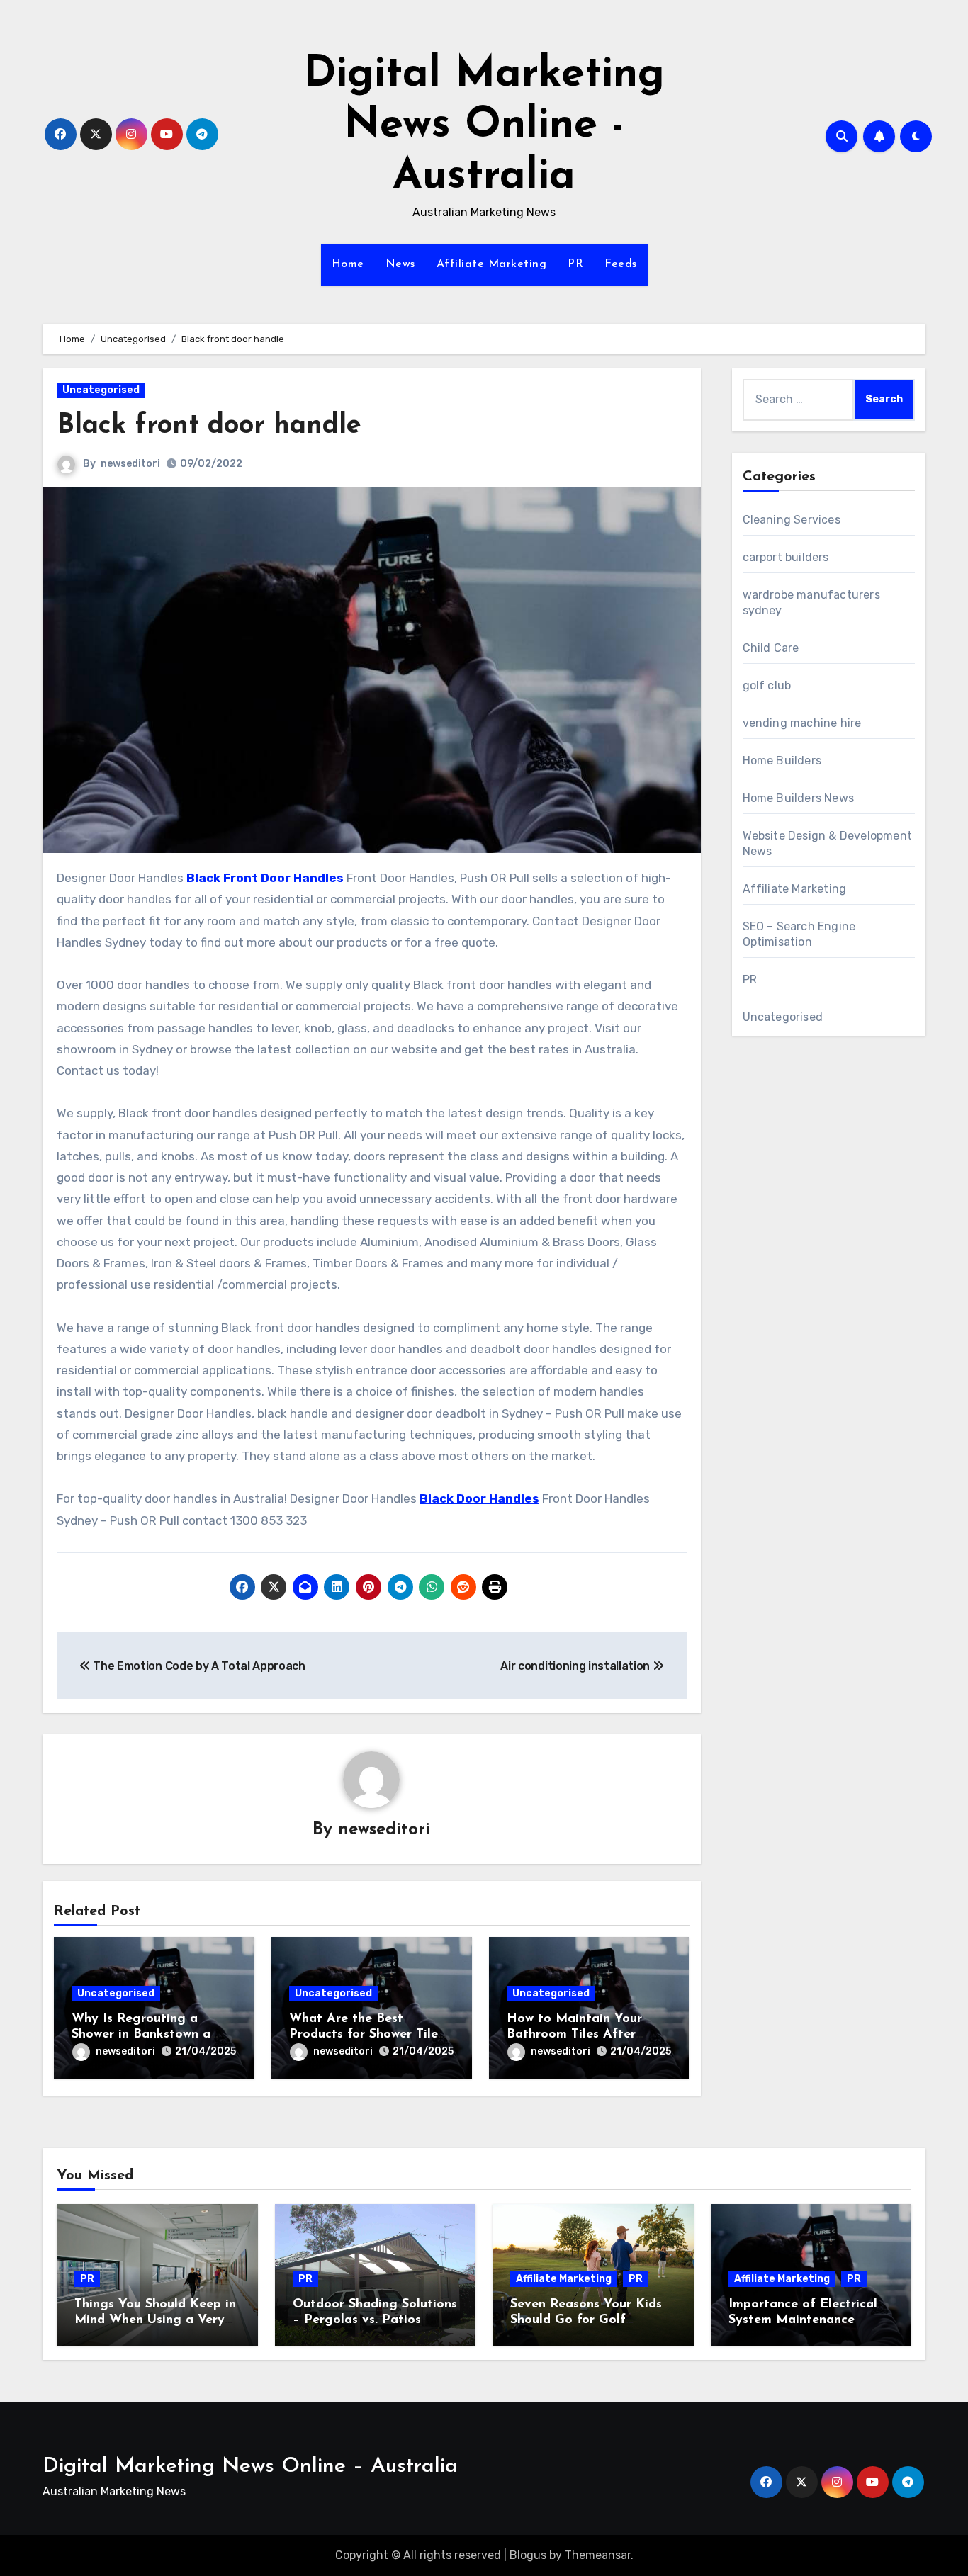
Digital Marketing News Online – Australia (250, 2467)
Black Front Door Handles (265, 878)
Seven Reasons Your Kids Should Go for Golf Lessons (586, 2320)
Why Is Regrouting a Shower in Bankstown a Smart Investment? (141, 2034)
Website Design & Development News (828, 843)
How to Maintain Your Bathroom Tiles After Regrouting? (574, 2034)
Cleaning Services (792, 520)
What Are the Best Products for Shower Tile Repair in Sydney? (364, 2034)
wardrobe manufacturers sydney (811, 603)
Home (348, 264)
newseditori (130, 464)
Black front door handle (209, 426)
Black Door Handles (479, 1498)
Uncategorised (101, 390)
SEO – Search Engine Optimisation (799, 934)
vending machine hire (802, 723)
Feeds (621, 264)
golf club (767, 685)
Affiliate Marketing (492, 264)
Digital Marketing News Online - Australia (484, 126)
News (400, 264)
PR (575, 264)
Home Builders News (799, 798)
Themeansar (598, 2555)
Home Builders (782, 761)
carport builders (786, 557)
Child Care (771, 648)
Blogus (528, 2555)
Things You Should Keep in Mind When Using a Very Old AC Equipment (155, 2320)
